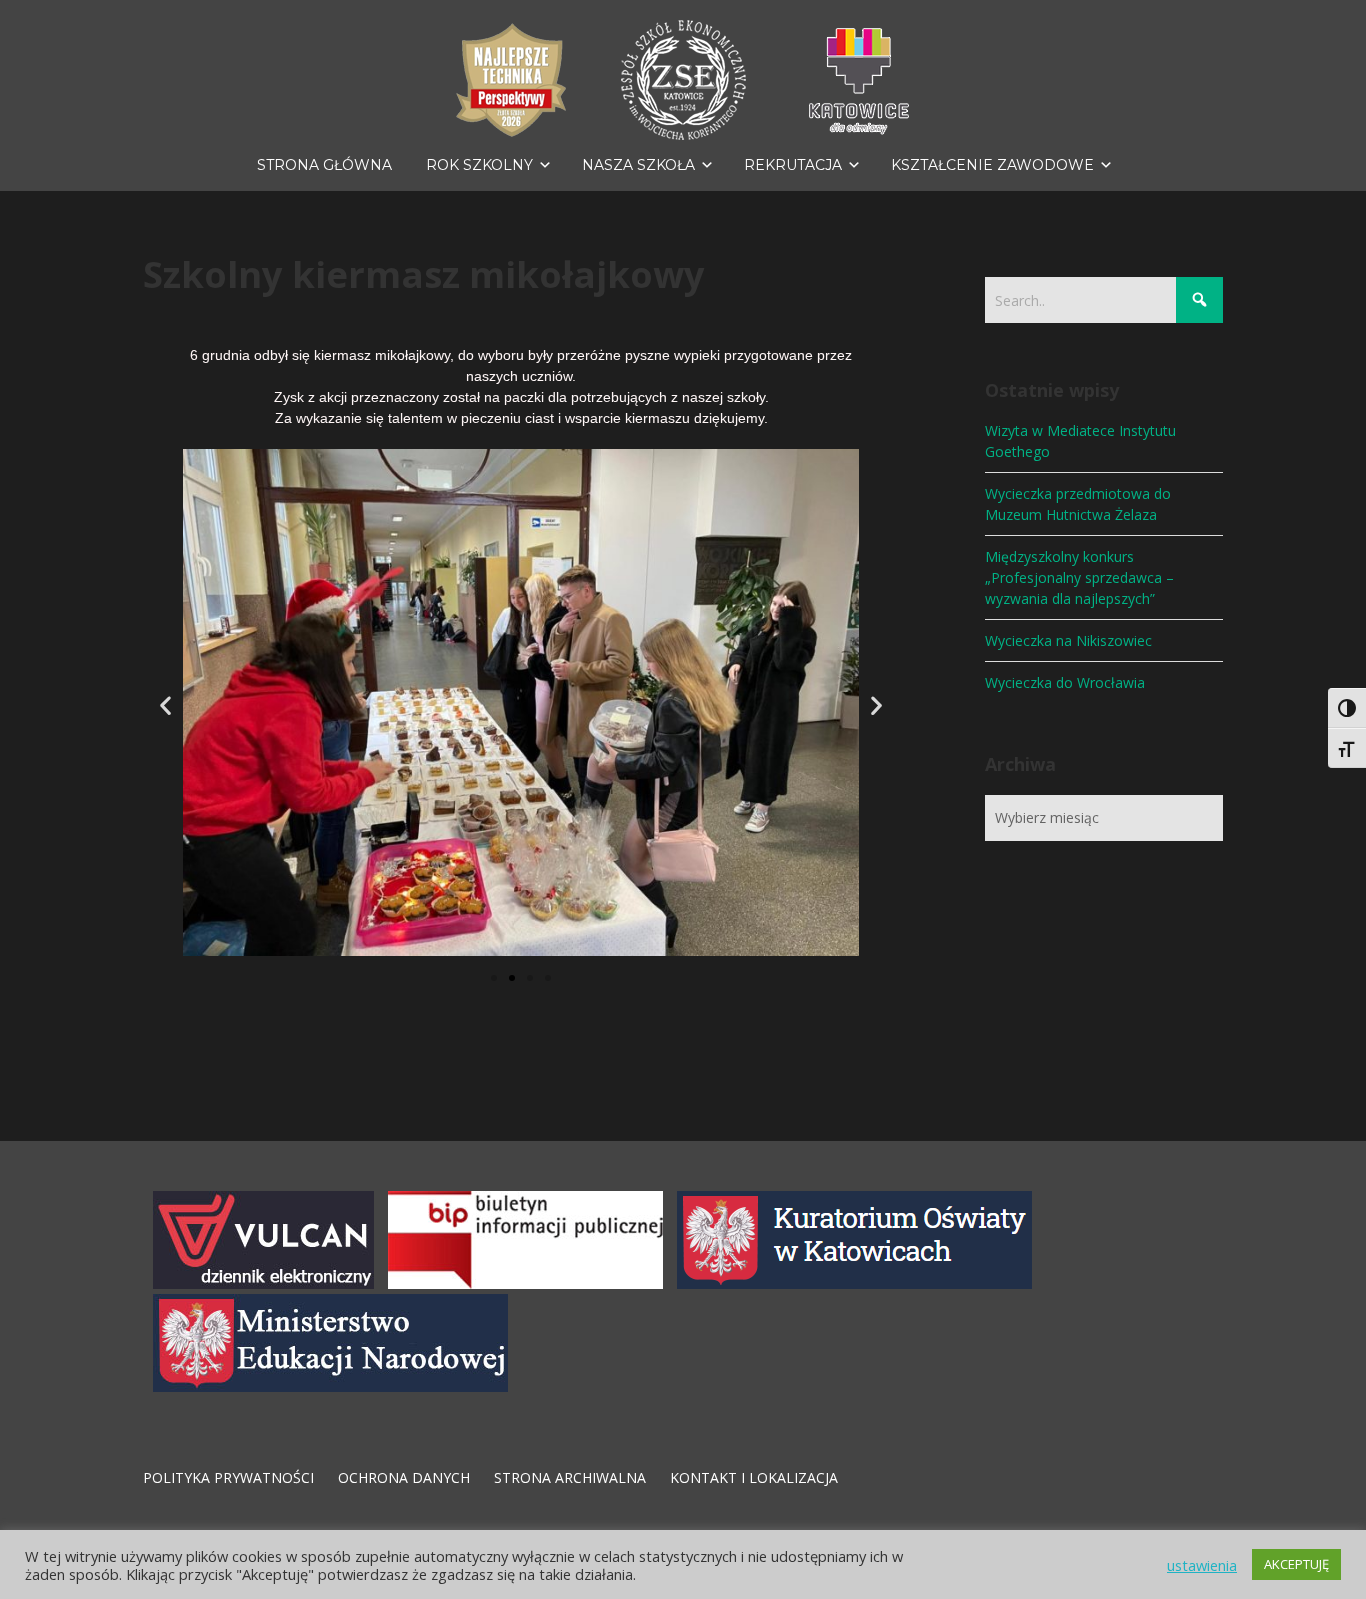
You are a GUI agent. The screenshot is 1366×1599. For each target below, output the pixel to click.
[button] (165, 704)
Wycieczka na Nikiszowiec (1068, 640)
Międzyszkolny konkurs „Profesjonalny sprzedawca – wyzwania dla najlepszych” (1079, 577)
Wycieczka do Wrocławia (1065, 682)
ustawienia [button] (1202, 1565)
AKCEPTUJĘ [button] (1296, 1564)
